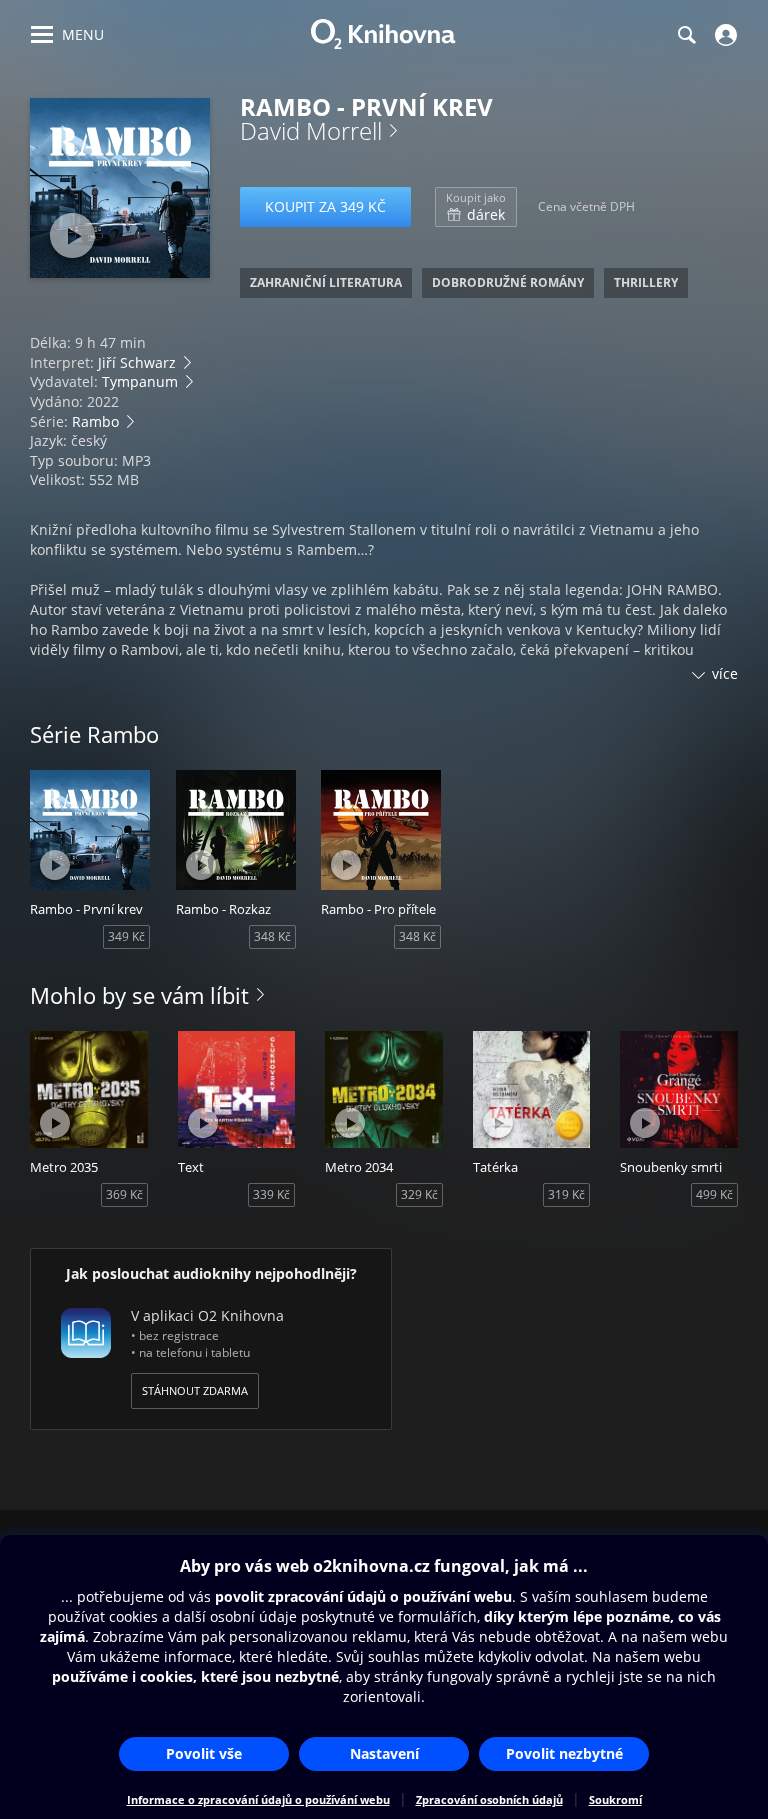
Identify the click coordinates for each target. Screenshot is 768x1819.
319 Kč (566, 1194)
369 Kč (124, 1194)
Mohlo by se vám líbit (139, 995)
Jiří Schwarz (137, 362)
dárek (476, 207)
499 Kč (714, 1194)
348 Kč (272, 936)
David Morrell (311, 130)
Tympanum (140, 381)
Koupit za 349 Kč (325, 206)
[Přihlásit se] (723, 35)
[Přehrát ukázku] (72, 235)
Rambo (95, 421)
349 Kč (126, 936)
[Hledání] (686, 35)
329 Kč (419, 1194)
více (725, 673)
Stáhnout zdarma (195, 1390)
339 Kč (271, 1194)
